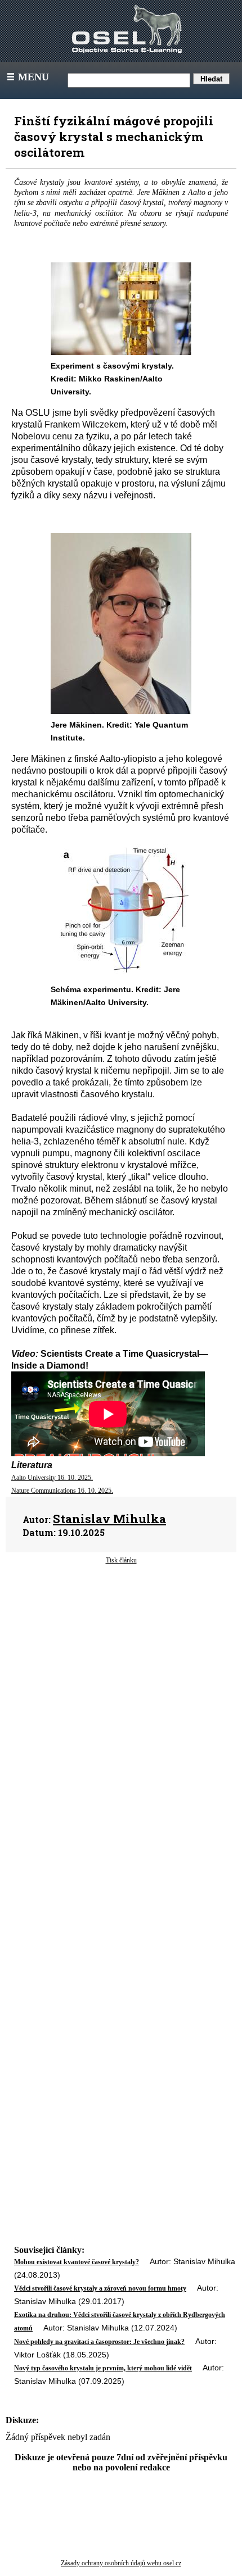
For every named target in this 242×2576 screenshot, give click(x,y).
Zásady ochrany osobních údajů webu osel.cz (121, 2563)
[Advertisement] (121, 1669)
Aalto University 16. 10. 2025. (52, 1478)
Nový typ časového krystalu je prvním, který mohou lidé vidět (103, 2368)
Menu (27, 77)
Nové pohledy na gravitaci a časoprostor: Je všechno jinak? (99, 2342)
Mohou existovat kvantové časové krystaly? (77, 2262)
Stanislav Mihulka (109, 1519)
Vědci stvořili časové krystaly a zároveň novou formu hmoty (100, 2288)
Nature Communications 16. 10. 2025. (62, 1491)
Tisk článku (121, 1560)
